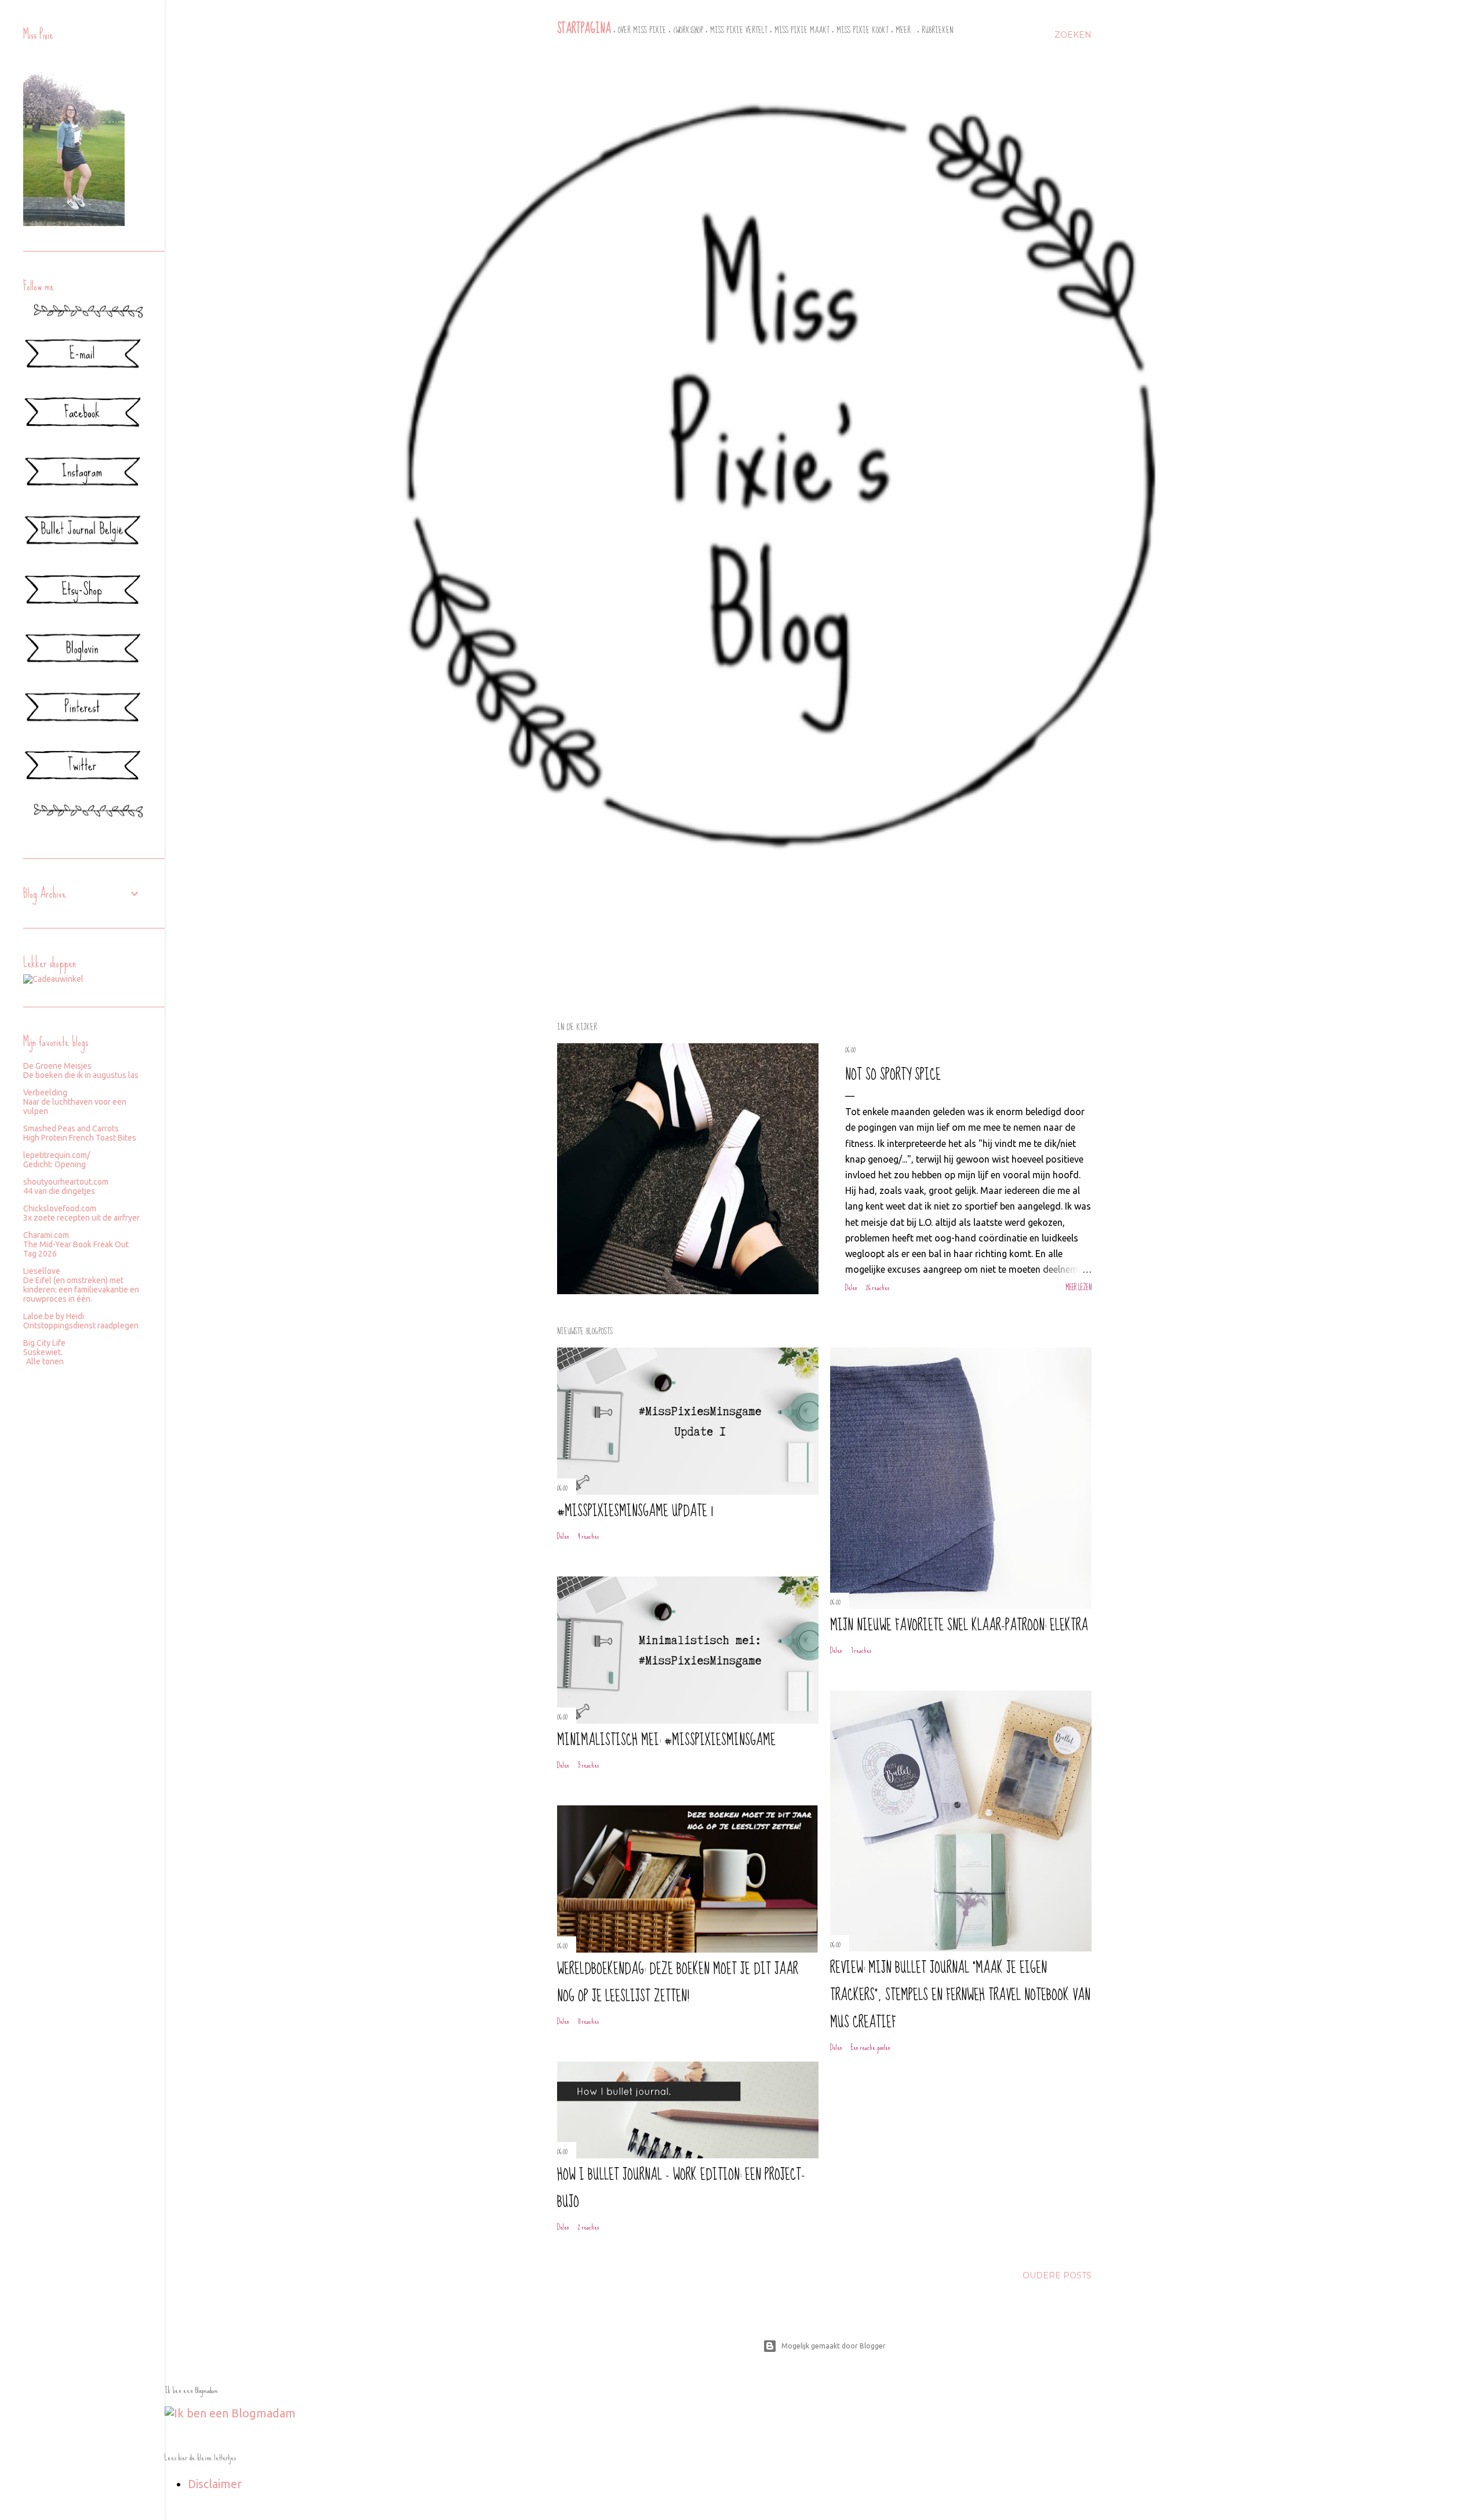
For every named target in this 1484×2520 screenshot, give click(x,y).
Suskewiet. (43, 1352)
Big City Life (44, 1343)
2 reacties (588, 2227)
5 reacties (588, 1765)
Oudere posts (1057, 2275)
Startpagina (584, 29)
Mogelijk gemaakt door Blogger (834, 2346)
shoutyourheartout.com (66, 1182)
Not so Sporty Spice (893, 1075)
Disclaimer (215, 2484)
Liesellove (42, 1271)
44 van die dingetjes (59, 1191)
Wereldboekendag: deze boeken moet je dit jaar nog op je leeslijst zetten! (678, 1983)
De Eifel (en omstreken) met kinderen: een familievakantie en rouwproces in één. (81, 1290)
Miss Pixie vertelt (739, 30)
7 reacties (861, 1650)
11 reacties (588, 2021)
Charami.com (46, 1235)
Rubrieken (937, 30)
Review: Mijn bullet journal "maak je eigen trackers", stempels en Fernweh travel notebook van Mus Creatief (960, 1995)
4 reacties (588, 1536)
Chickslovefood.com (60, 1208)
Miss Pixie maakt (802, 30)
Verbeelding (45, 1093)
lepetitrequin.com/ (57, 1155)
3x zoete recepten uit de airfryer (81, 1218)
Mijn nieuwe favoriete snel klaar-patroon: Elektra (959, 1625)
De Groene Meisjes (57, 1066)
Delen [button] (851, 1288)
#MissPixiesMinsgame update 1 (635, 1511)
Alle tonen (45, 1361)
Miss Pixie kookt (863, 30)
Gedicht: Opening (54, 1164)
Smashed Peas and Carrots (71, 1128)
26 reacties (878, 1288)
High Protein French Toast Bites (80, 1138)
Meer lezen (1079, 1288)
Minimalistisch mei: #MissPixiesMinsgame (666, 1740)
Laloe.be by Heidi (54, 1316)
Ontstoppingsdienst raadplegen (81, 1325)
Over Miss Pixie (642, 30)
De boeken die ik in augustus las (81, 1075)
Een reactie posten (871, 2047)
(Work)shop (688, 30)
